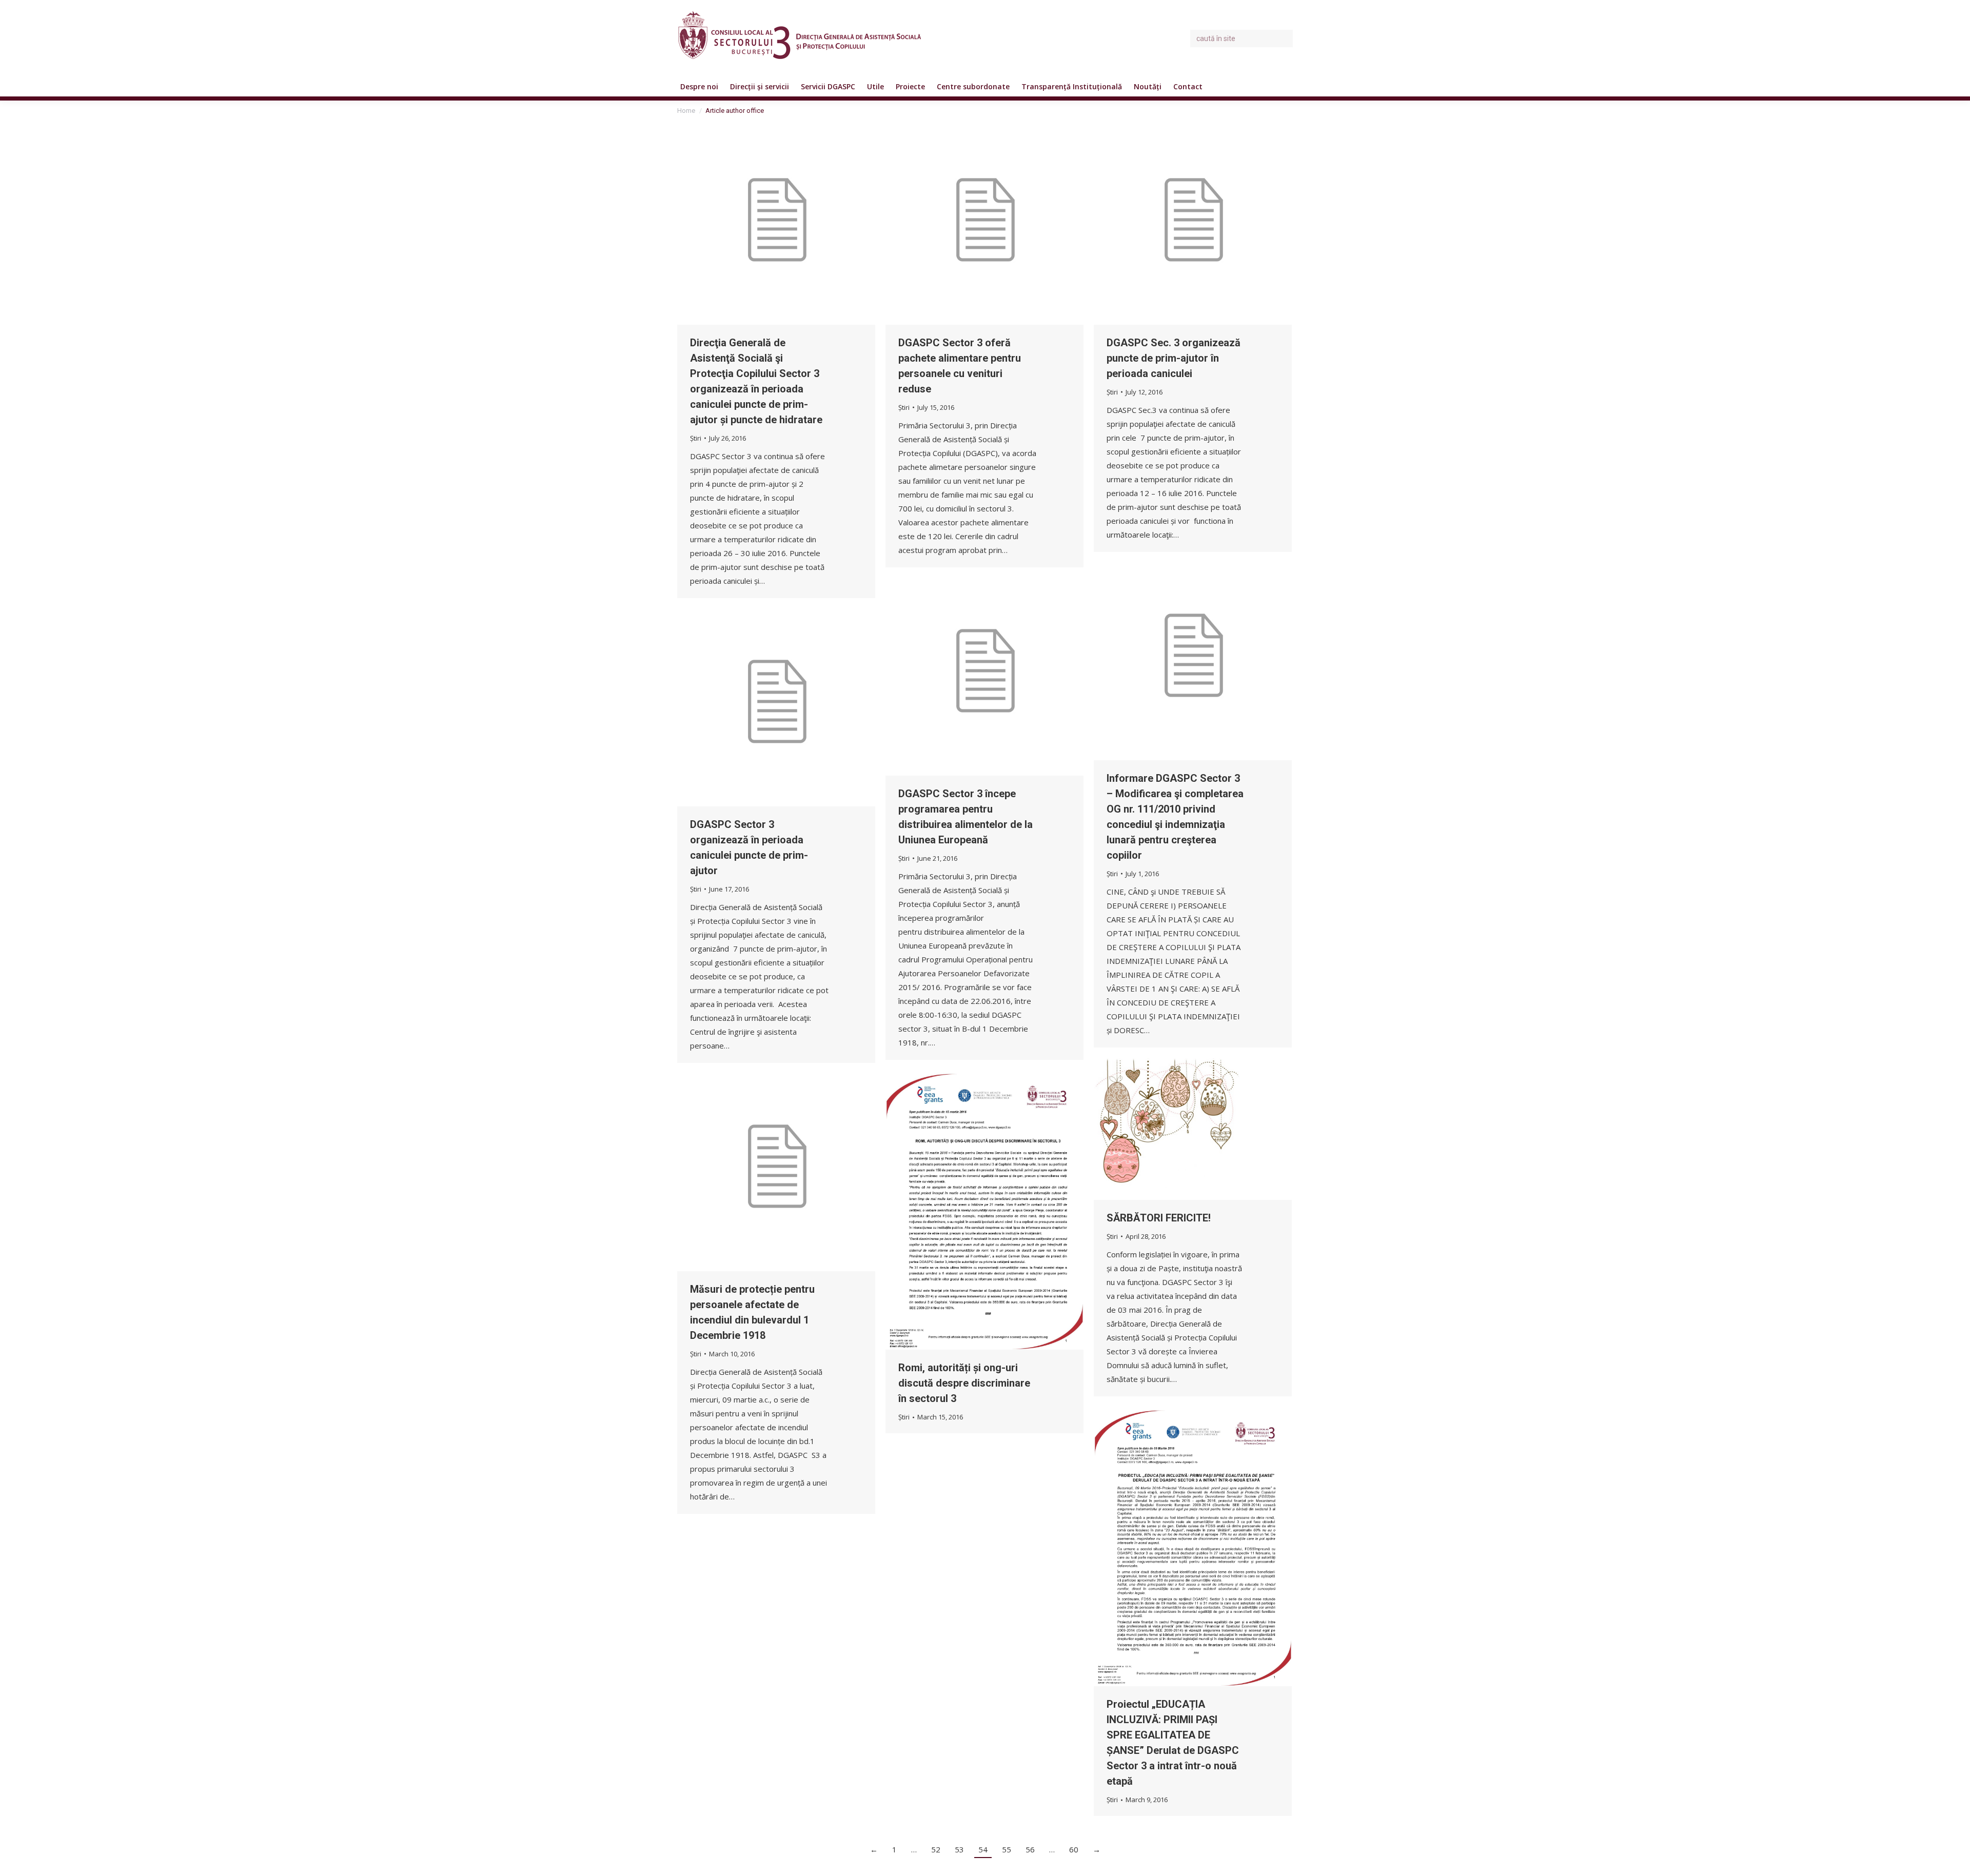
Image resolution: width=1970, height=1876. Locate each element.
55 (1007, 1849)
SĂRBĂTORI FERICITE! (1159, 1218)
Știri (696, 438)
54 (983, 1849)
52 (936, 1849)
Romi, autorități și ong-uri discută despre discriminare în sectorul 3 (964, 1383)
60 (1074, 1849)
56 (1030, 1849)
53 (959, 1849)
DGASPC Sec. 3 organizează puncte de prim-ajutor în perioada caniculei (1174, 358)
